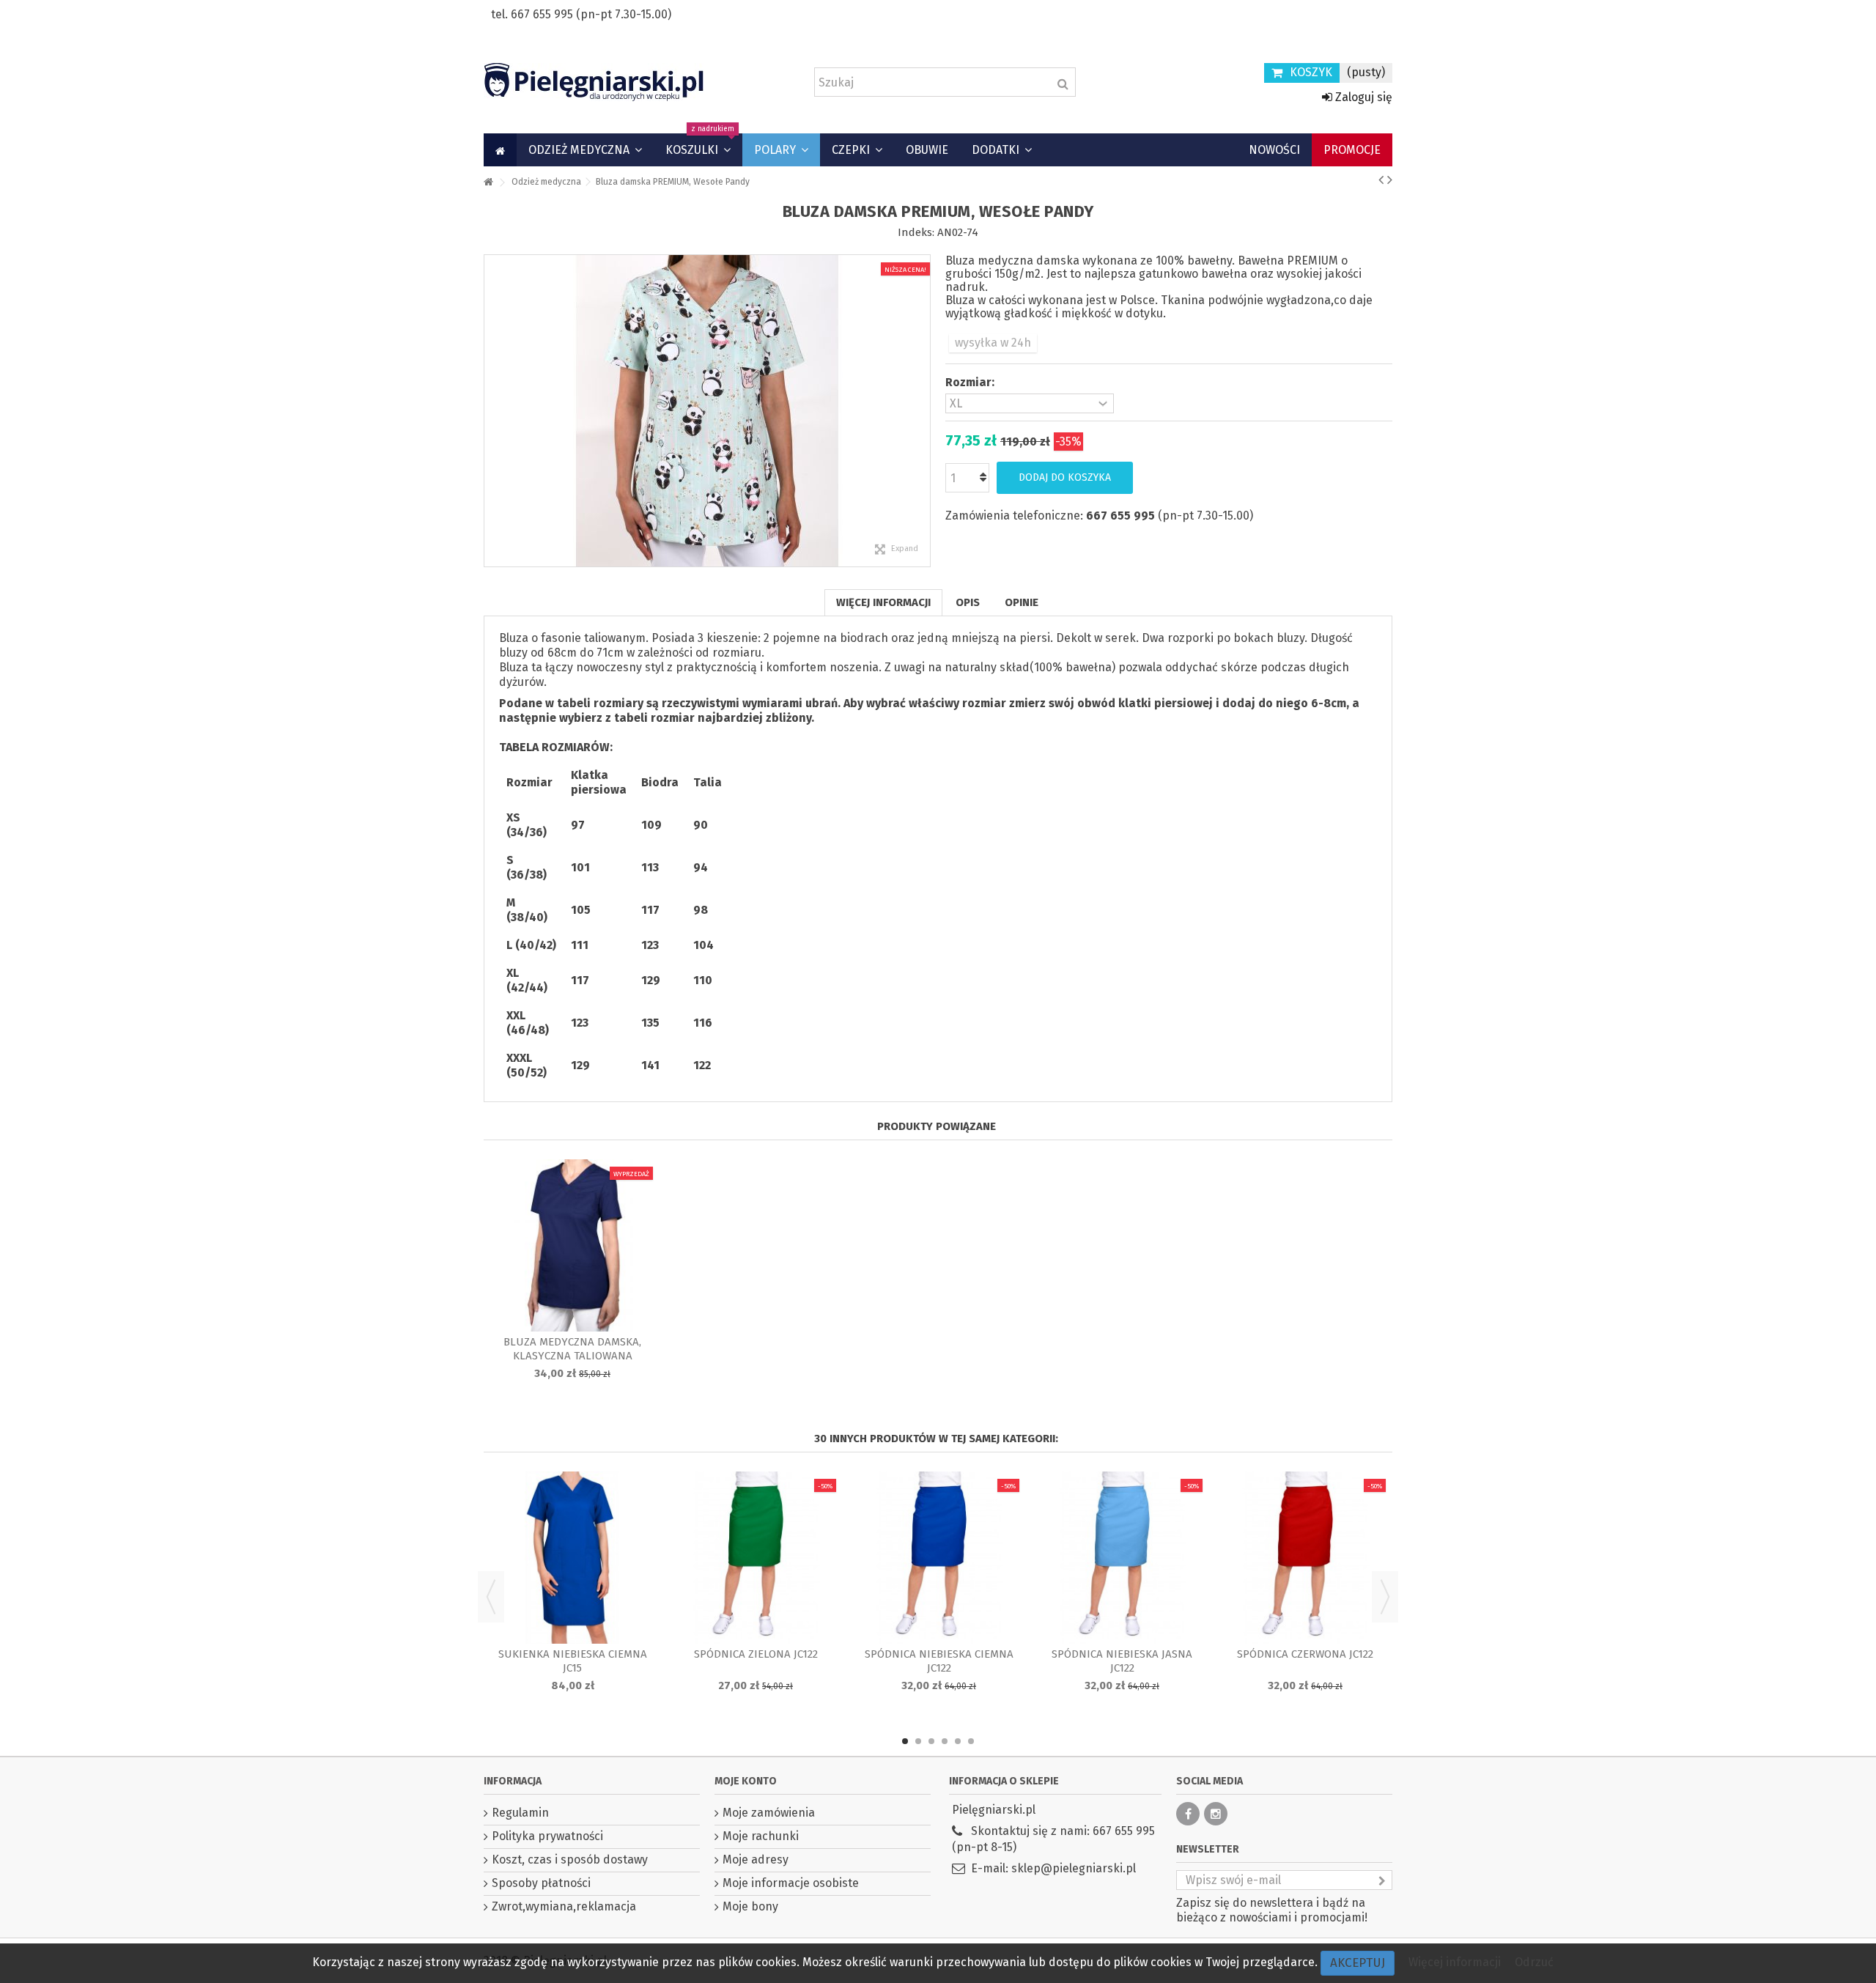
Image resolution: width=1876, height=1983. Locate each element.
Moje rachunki (761, 1836)
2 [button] (918, 1741)
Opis (968, 602)
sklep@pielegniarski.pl (1074, 1868)
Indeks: (916, 232)
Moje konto (746, 1781)
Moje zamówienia (769, 1813)
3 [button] (931, 1741)
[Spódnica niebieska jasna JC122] (1122, 1558)
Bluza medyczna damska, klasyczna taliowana (572, 1349)
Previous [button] (491, 1597)
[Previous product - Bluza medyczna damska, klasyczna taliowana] (1381, 180)
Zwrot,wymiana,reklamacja (564, 1906)
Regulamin (520, 1813)
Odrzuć (1534, 1962)
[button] (585, 150)
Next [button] (1385, 1597)
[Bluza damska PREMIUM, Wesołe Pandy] (707, 411)
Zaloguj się (1362, 97)
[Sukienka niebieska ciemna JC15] (572, 1558)
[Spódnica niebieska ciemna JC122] (939, 1558)
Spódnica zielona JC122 (756, 1654)
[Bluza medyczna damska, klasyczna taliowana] (572, 1245)
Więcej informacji (883, 602)
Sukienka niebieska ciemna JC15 (573, 1661)
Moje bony (750, 1906)
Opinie (1022, 602)
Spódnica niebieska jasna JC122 (1122, 1661)
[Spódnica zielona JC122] (756, 1558)
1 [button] (905, 1741)
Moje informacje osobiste (791, 1883)
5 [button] (958, 1741)
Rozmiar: (971, 382)
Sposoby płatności (541, 1883)
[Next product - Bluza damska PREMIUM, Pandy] (1390, 180)
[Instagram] (1216, 1814)
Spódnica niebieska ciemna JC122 (939, 1661)
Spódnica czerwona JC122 (1305, 1654)
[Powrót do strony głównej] (488, 183)
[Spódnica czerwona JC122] (1305, 1558)
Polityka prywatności (547, 1836)
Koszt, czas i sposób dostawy (570, 1860)
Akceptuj (1358, 1963)
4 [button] (945, 1741)
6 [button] (971, 1741)
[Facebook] (1188, 1814)
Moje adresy (756, 1860)
